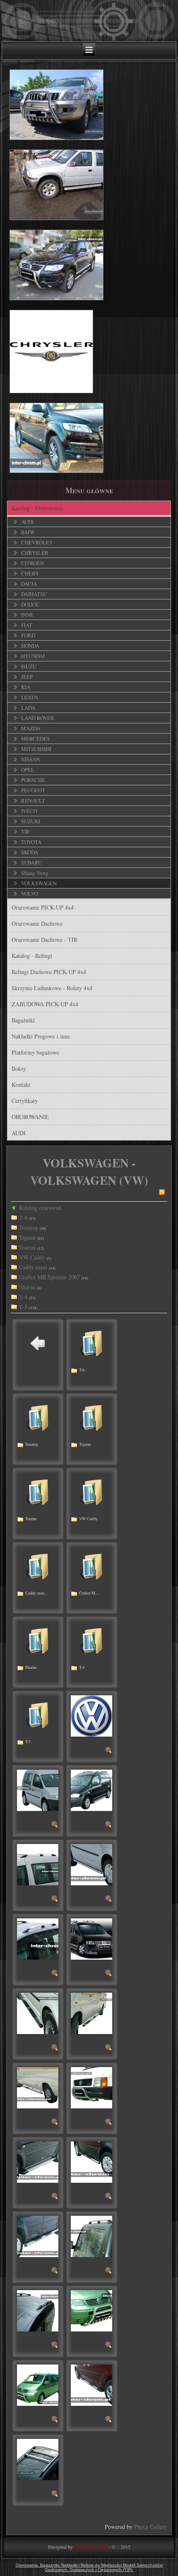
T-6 (23, 1218)
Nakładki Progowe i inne (41, 1036)
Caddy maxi (33, 1267)
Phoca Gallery (151, 2527)
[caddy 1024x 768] (109, 1974)
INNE (27, 615)
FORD (28, 635)
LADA (28, 708)
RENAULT (33, 801)
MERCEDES (35, 739)
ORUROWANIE (30, 1117)
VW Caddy (32, 1257)
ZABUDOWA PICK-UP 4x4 (45, 1004)
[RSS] (162, 1193)
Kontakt (21, 1085)
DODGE (30, 604)
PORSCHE (33, 780)
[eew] (55, 2346)
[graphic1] (109, 2346)
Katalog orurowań (40, 1208)
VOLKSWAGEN (39, 883)
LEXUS (30, 697)
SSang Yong (35, 873)
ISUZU (29, 666)
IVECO (29, 811)
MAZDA (31, 728)
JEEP (27, 677)
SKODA (30, 852)
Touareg (29, 1227)
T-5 (23, 1307)
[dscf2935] (55, 2272)
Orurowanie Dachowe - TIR (44, 940)
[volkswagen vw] (109, 1751)
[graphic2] (55, 2420)
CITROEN (32, 563)
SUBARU (31, 863)
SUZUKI (31, 821)
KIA (26, 687)
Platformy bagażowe (35, 1052)
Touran (27, 1247)
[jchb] (109, 2420)
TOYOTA (31, 842)
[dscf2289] (109, 2123)
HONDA (30, 646)
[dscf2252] (109, 2049)
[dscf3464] (109, 2272)
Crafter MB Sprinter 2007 (49, 1277)
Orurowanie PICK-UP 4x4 (43, 907)
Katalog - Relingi (32, 956)
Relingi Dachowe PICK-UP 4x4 (49, 972)
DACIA (29, 584)
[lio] (55, 2495)
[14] (109, 1900)
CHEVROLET (37, 542)
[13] (55, 1900)
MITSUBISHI (36, 749)
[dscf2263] (55, 2123)
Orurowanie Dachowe (37, 923)
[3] (109, 1826)
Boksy (19, 1068)
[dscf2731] (55, 2197)
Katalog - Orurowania (37, 508)
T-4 (23, 1297)
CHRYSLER (35, 553)
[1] (55, 1826)
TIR (25, 832)
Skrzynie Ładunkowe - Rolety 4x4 (52, 988)
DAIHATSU (34, 594)
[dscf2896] (109, 2197)
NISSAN (30, 759)
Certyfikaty (25, 1101)
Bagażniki (23, 1020)
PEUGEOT (33, 790)
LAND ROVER (38, 718)
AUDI (27, 522)
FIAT (27, 625)
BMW (28, 532)
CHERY (30, 573)
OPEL (28, 770)
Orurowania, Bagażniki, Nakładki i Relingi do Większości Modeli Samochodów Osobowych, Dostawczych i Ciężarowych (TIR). (89, 2567)
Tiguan (27, 1237)
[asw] (55, 1974)
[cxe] (55, 2049)
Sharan (27, 1287)
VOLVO (30, 894)
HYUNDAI (33, 656)
